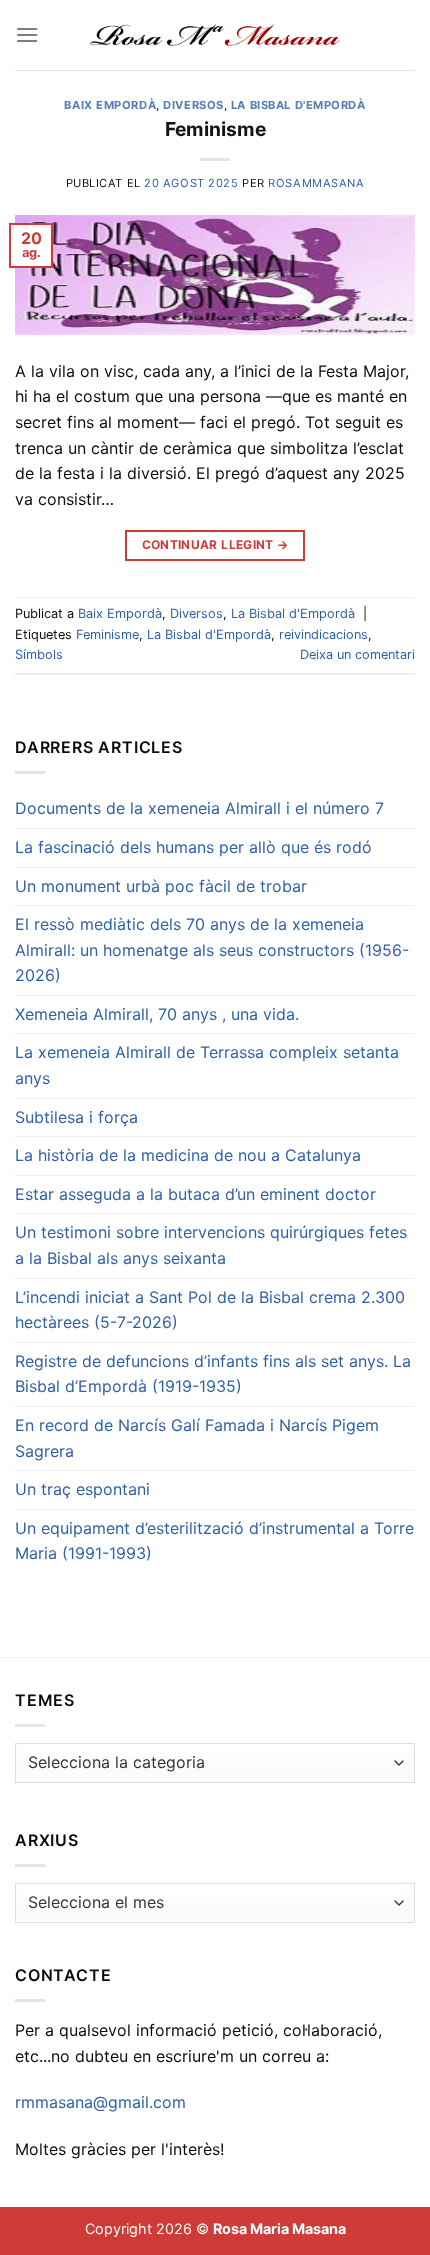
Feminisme (215, 129)
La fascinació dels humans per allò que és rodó (193, 847)
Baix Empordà (110, 105)
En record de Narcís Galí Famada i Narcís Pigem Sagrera (197, 1438)
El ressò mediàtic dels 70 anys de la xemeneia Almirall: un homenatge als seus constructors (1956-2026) (212, 949)
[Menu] (27, 34)
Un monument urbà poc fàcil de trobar (161, 886)
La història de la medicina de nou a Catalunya (188, 1155)
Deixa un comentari (357, 654)
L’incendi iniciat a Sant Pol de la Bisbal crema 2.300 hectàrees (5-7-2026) (210, 1310)
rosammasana (316, 183)
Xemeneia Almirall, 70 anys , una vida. (157, 1014)
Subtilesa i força (76, 1117)
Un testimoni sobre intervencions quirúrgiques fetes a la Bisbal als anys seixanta (211, 1245)
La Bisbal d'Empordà (298, 105)
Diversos (193, 105)
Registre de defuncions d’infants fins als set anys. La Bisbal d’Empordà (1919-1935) (213, 1374)
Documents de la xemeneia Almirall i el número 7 (199, 808)
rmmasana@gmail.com (100, 2102)
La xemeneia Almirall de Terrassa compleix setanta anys (207, 1065)
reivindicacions (323, 634)
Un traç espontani (82, 1489)
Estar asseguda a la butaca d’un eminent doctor (195, 1194)
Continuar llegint (215, 544)
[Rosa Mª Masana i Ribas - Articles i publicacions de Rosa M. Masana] (215, 35)
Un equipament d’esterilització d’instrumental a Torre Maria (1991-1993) (214, 1541)
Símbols (39, 654)
